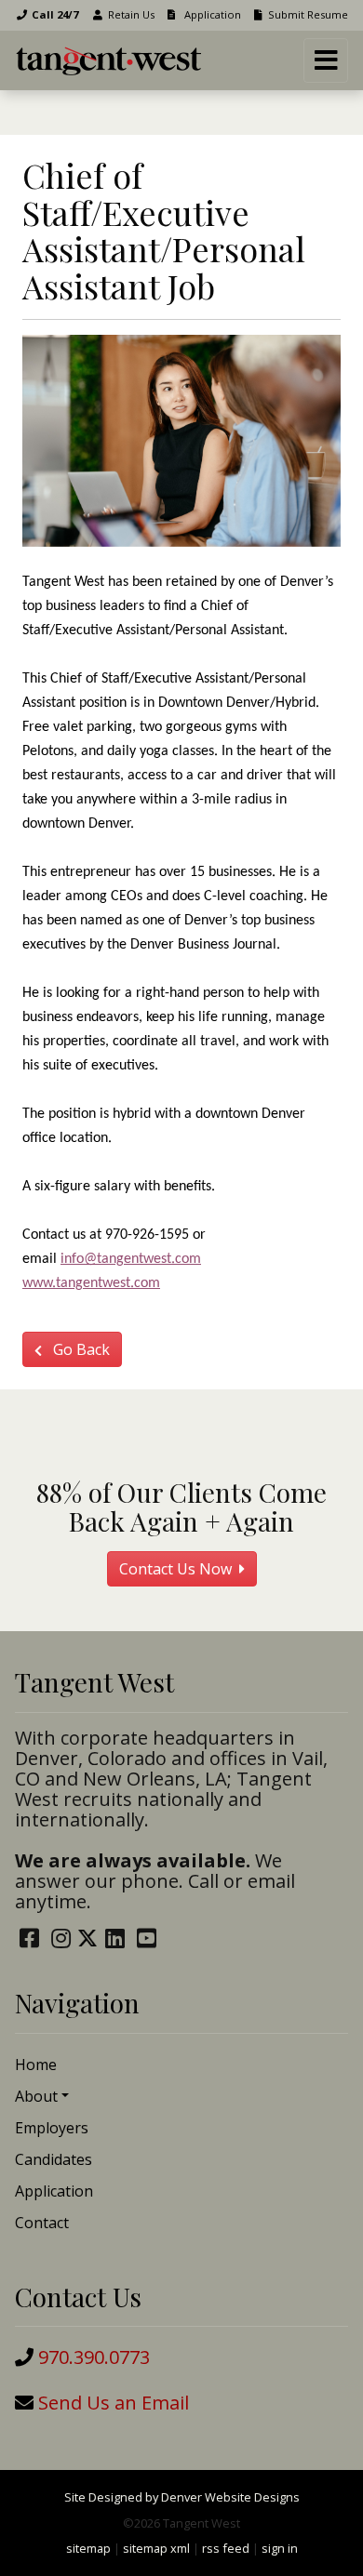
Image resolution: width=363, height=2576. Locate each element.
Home (36, 2065)
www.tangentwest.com (91, 1283)
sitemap (88, 2548)
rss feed (226, 2548)
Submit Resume (308, 14)
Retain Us (131, 14)
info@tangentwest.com (131, 1259)
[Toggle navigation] (326, 60)
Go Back (80, 1349)
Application (211, 14)
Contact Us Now (177, 1569)
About (36, 2096)
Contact (42, 2223)
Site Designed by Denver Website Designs (182, 2497)
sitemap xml (156, 2548)
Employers (52, 2128)
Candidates (54, 2159)
